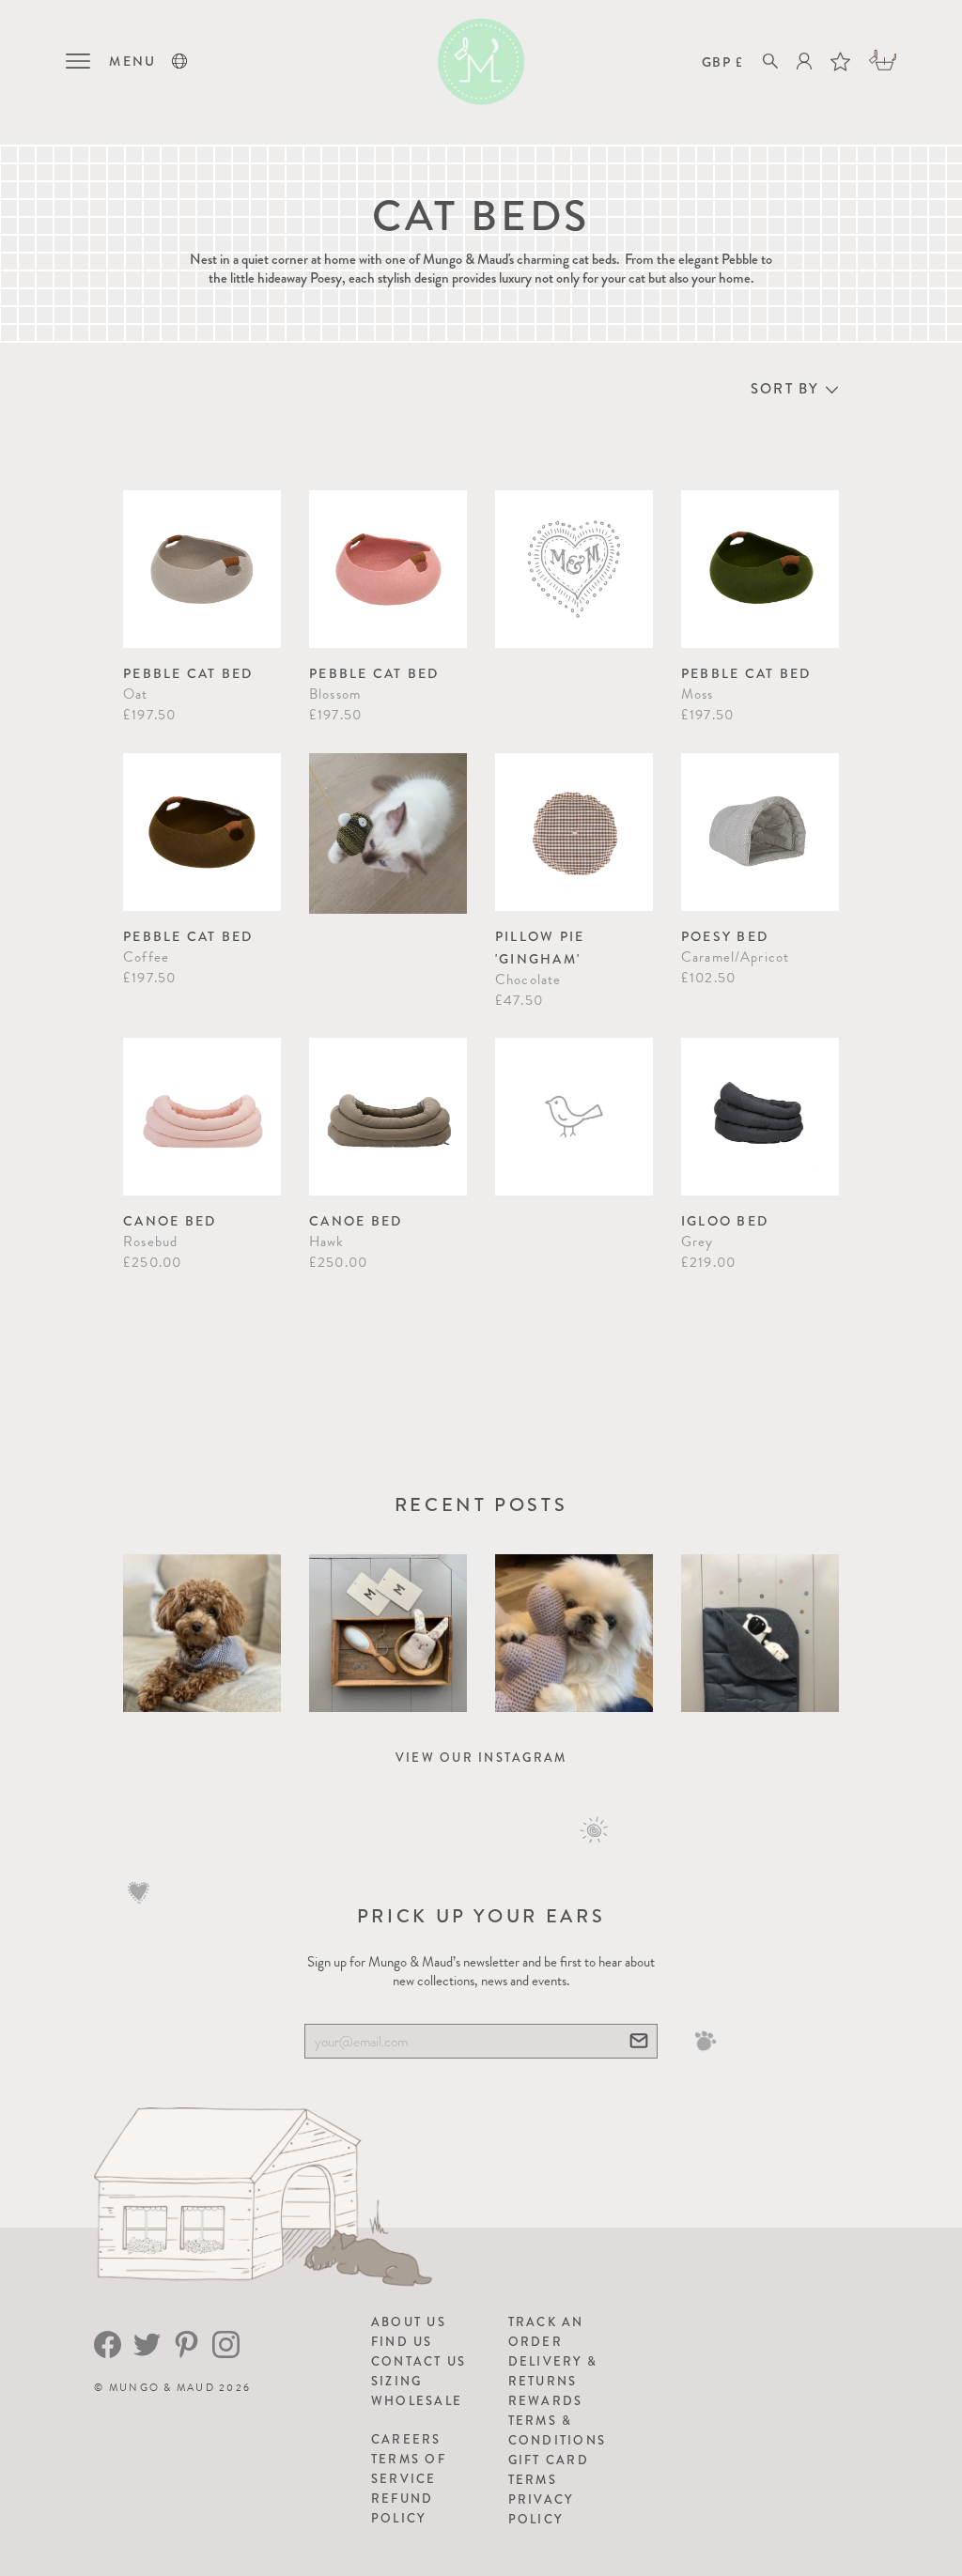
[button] (179, 61)
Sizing (397, 2381)
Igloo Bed (725, 1221)
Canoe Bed (170, 1221)
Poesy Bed (725, 936)
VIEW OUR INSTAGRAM (481, 1758)
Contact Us (419, 2361)
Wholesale (417, 2401)
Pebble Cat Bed (188, 673)
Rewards (546, 2401)
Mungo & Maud (162, 2388)
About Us (409, 2322)
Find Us (402, 2342)
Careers (406, 2439)
